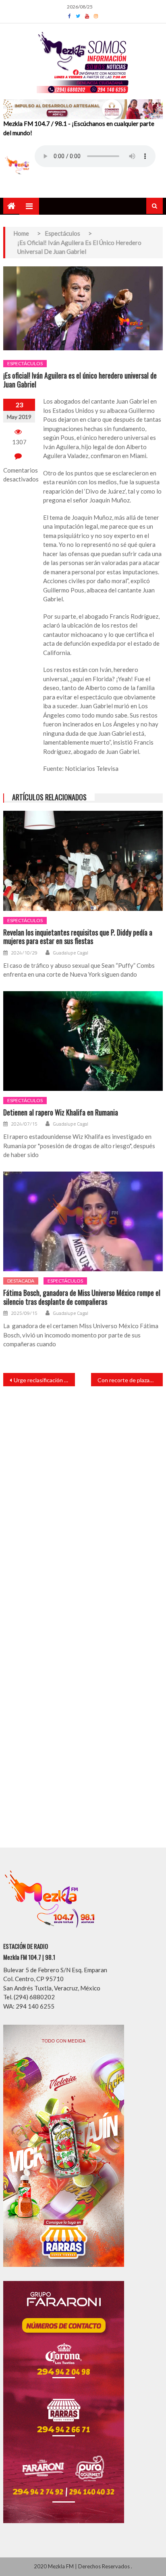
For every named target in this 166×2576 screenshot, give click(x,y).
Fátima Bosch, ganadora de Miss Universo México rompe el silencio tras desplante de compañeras (82, 1297)
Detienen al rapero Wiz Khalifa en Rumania (61, 1113)
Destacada (21, 1281)
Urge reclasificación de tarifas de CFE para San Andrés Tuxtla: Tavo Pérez (44, 1380)
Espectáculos (25, 363)
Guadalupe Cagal (71, 953)
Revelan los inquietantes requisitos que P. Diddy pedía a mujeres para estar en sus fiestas (78, 937)
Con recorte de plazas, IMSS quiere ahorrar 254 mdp (130, 1380)
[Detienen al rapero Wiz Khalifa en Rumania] (83, 1041)
